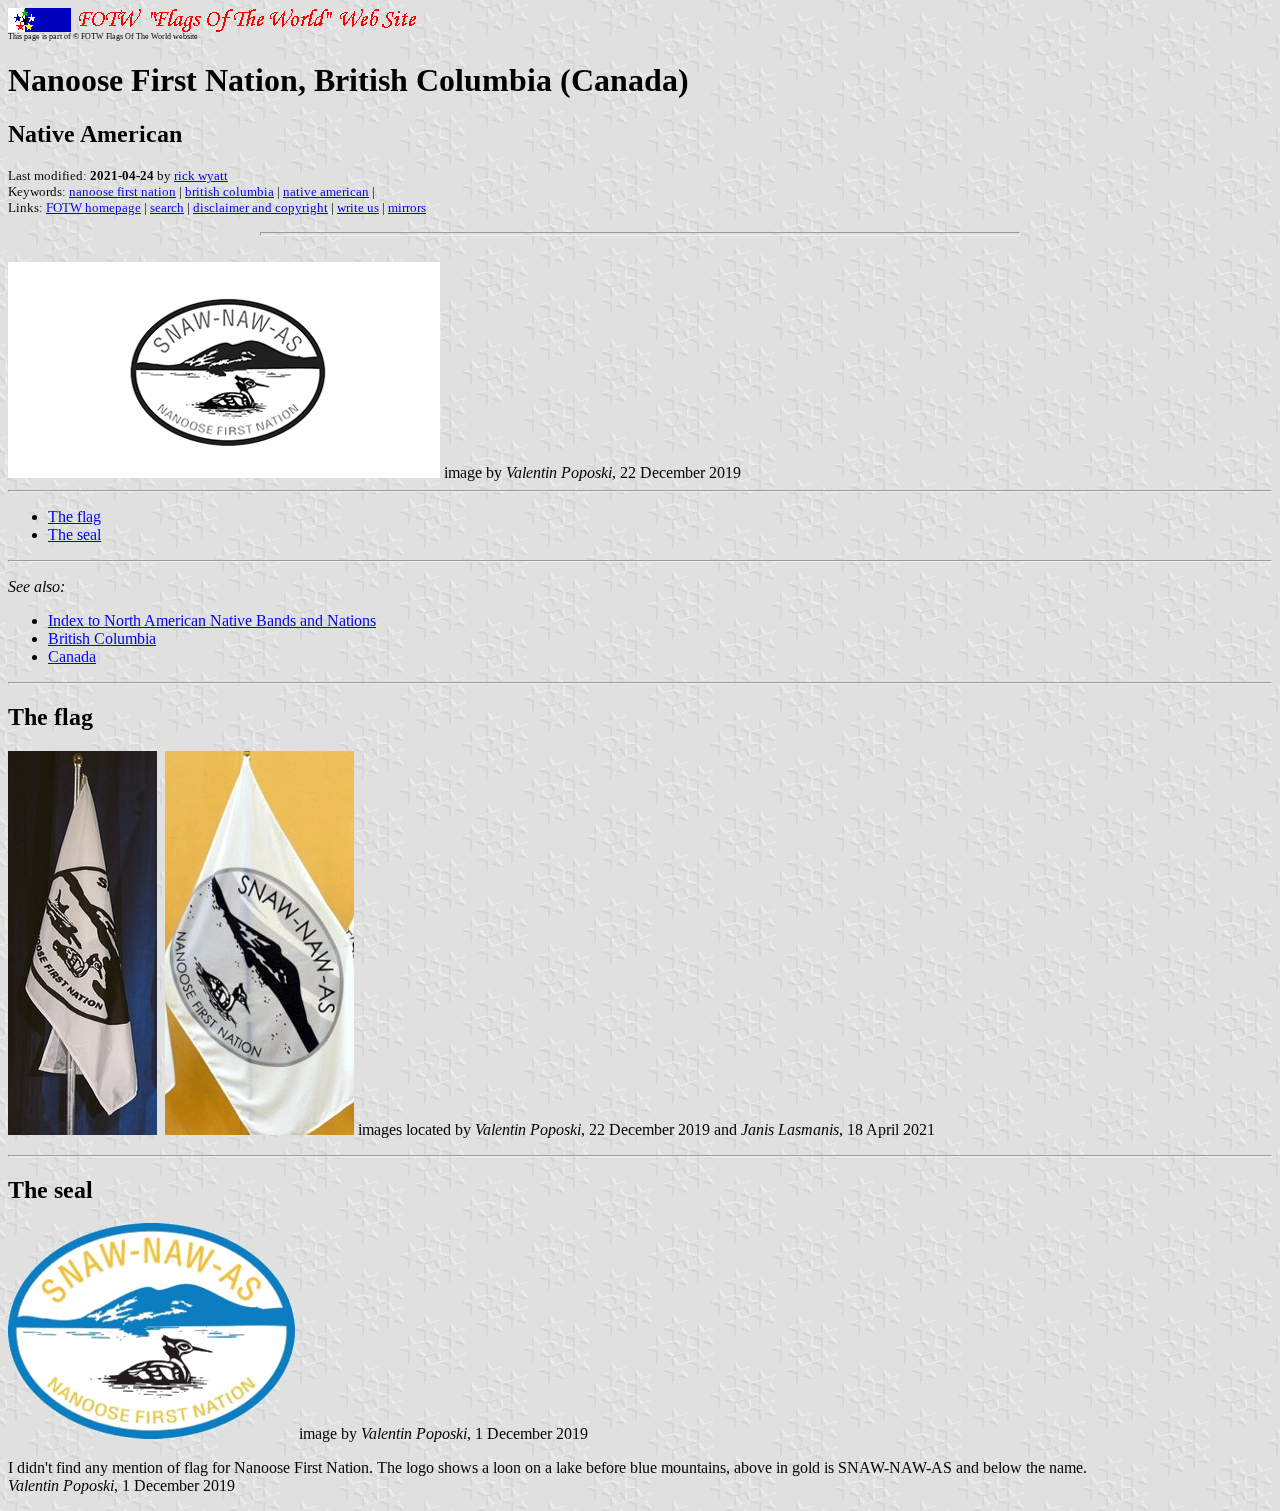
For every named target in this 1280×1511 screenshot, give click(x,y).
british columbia (229, 191)
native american (326, 191)
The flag (74, 516)
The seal (74, 534)
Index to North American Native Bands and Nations (212, 620)
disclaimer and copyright (260, 207)
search (167, 207)
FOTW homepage (93, 207)
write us (358, 207)
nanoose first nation (122, 191)
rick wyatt (201, 175)
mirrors (407, 207)
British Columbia (102, 638)
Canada (72, 656)
